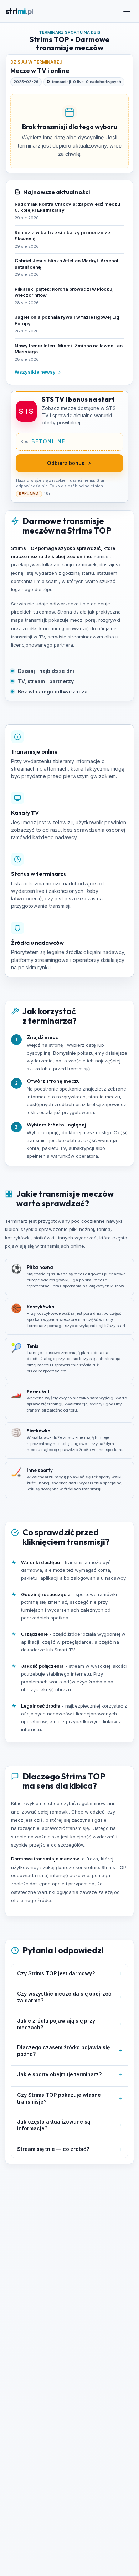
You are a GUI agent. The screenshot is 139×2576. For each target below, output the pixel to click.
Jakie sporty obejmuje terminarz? (69, 2074)
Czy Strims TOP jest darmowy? (69, 1973)
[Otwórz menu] (127, 11)
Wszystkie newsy (35, 372)
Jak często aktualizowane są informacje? (69, 2125)
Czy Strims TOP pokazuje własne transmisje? (69, 2098)
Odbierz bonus (66, 463)
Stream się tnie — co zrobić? (69, 2149)
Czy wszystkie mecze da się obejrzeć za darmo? (69, 1997)
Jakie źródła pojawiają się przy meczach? (69, 2024)
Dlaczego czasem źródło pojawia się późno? (69, 2051)
